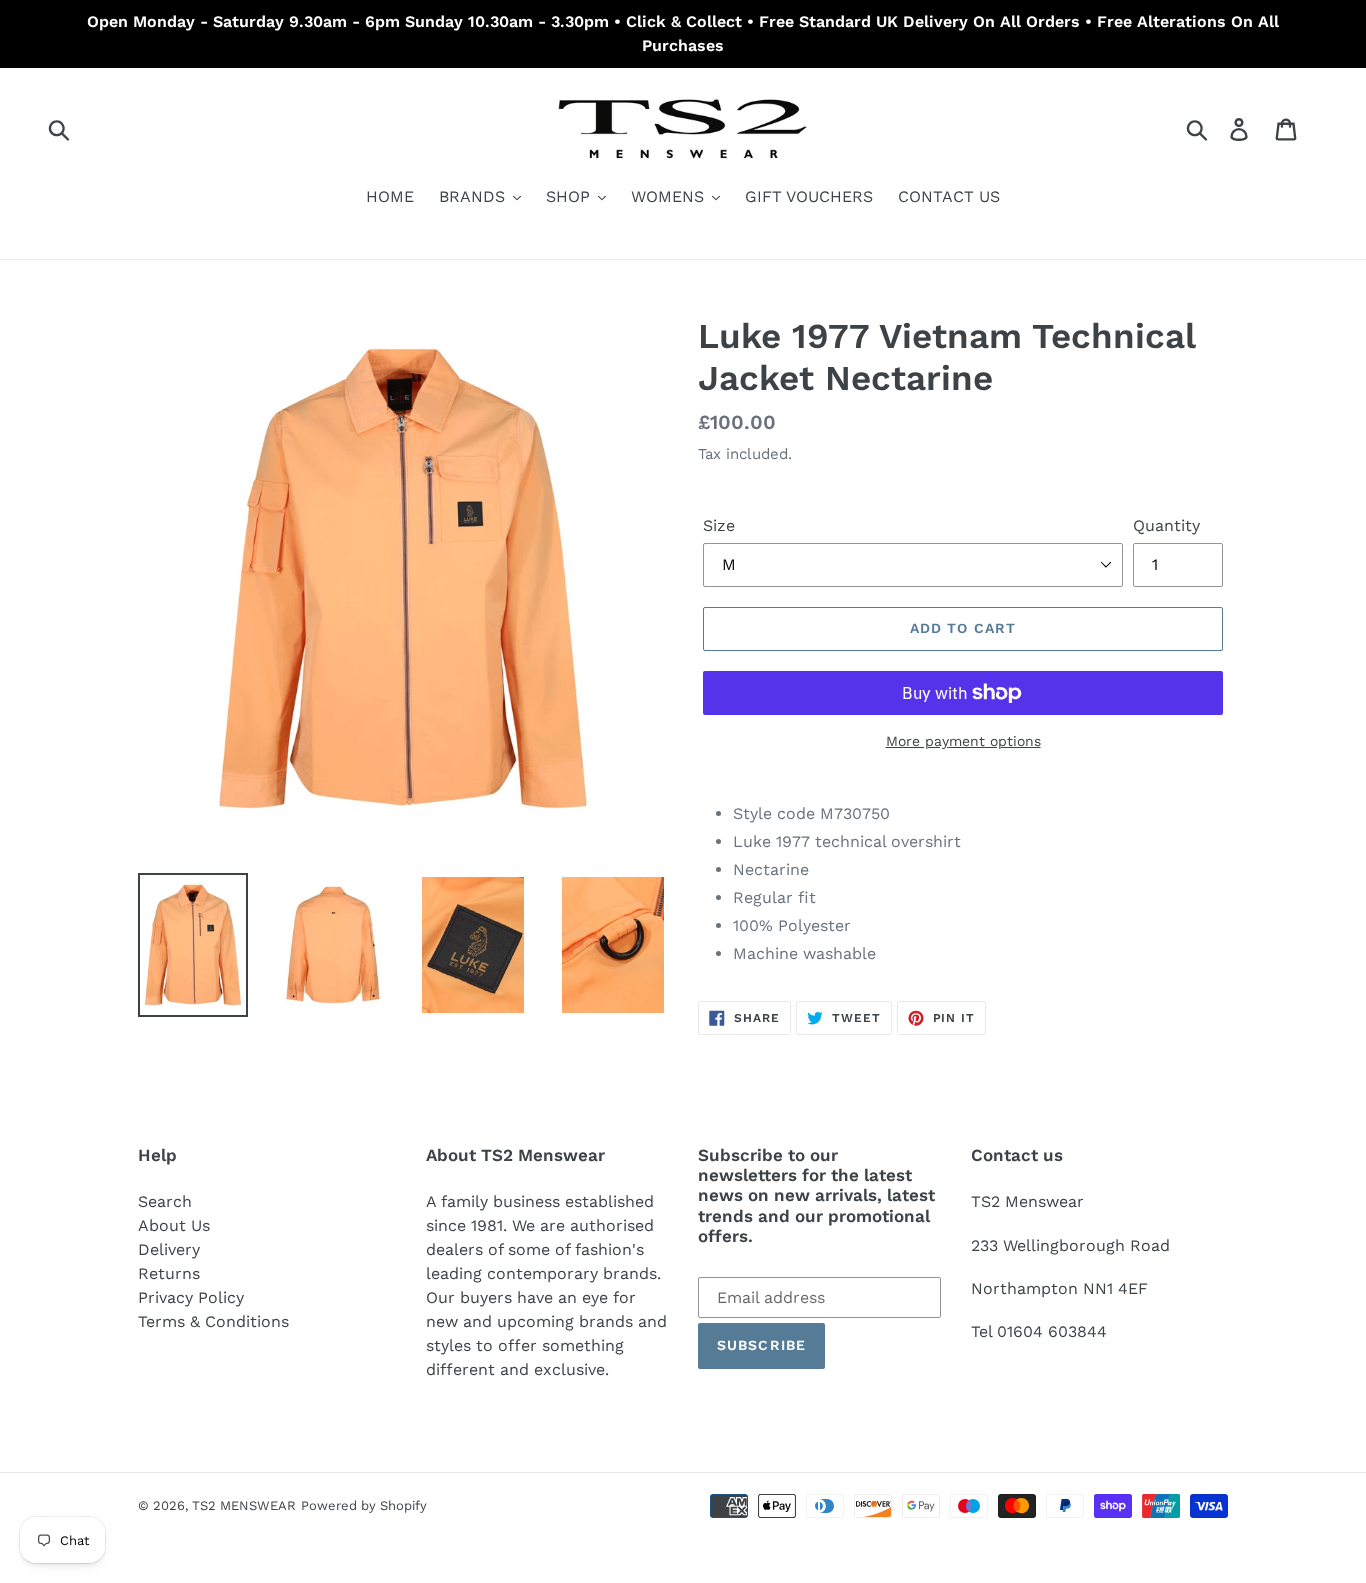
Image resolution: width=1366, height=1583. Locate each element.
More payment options (963, 741)
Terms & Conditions (213, 1321)
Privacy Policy (191, 1297)
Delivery (169, 1249)
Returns (169, 1273)
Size (719, 525)
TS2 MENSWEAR (244, 1505)
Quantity (1166, 525)
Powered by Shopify (364, 1505)
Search (165, 1201)
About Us (174, 1225)
